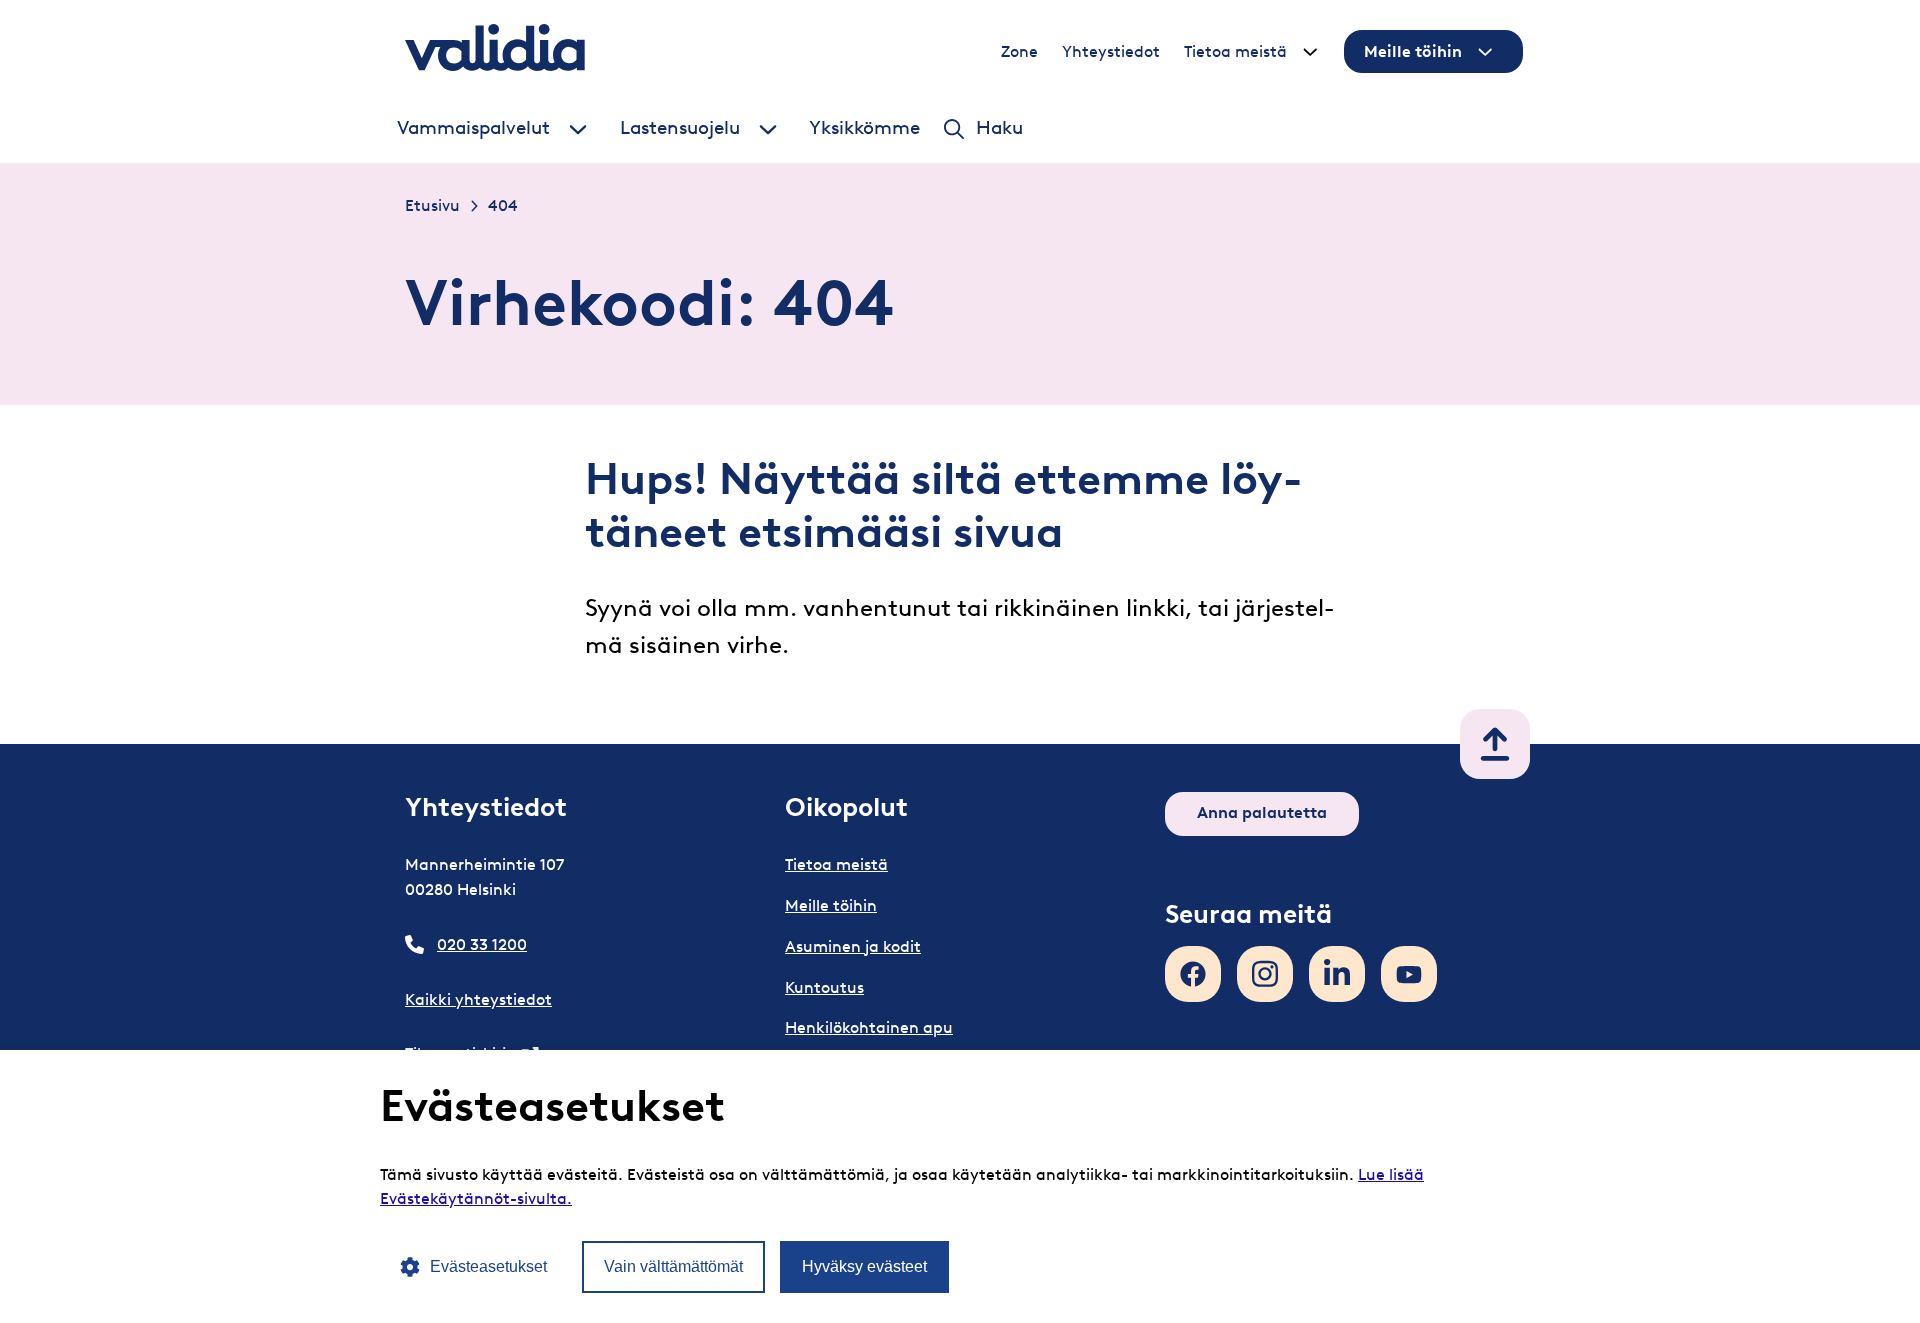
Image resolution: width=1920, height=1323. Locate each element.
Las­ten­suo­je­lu (680, 128)
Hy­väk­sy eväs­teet (864, 1266)
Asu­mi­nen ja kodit (853, 946)
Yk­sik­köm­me (864, 128)
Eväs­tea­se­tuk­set (488, 1266)
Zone (1019, 51)
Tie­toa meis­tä (1235, 51)
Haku (999, 128)
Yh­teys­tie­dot (1111, 51)
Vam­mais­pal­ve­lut (473, 128)
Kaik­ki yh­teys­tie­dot (478, 999)
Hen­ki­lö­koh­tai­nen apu (869, 1027)
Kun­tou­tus (824, 987)
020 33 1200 (482, 944)
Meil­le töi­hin (1413, 51)
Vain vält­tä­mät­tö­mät (673, 1266)
